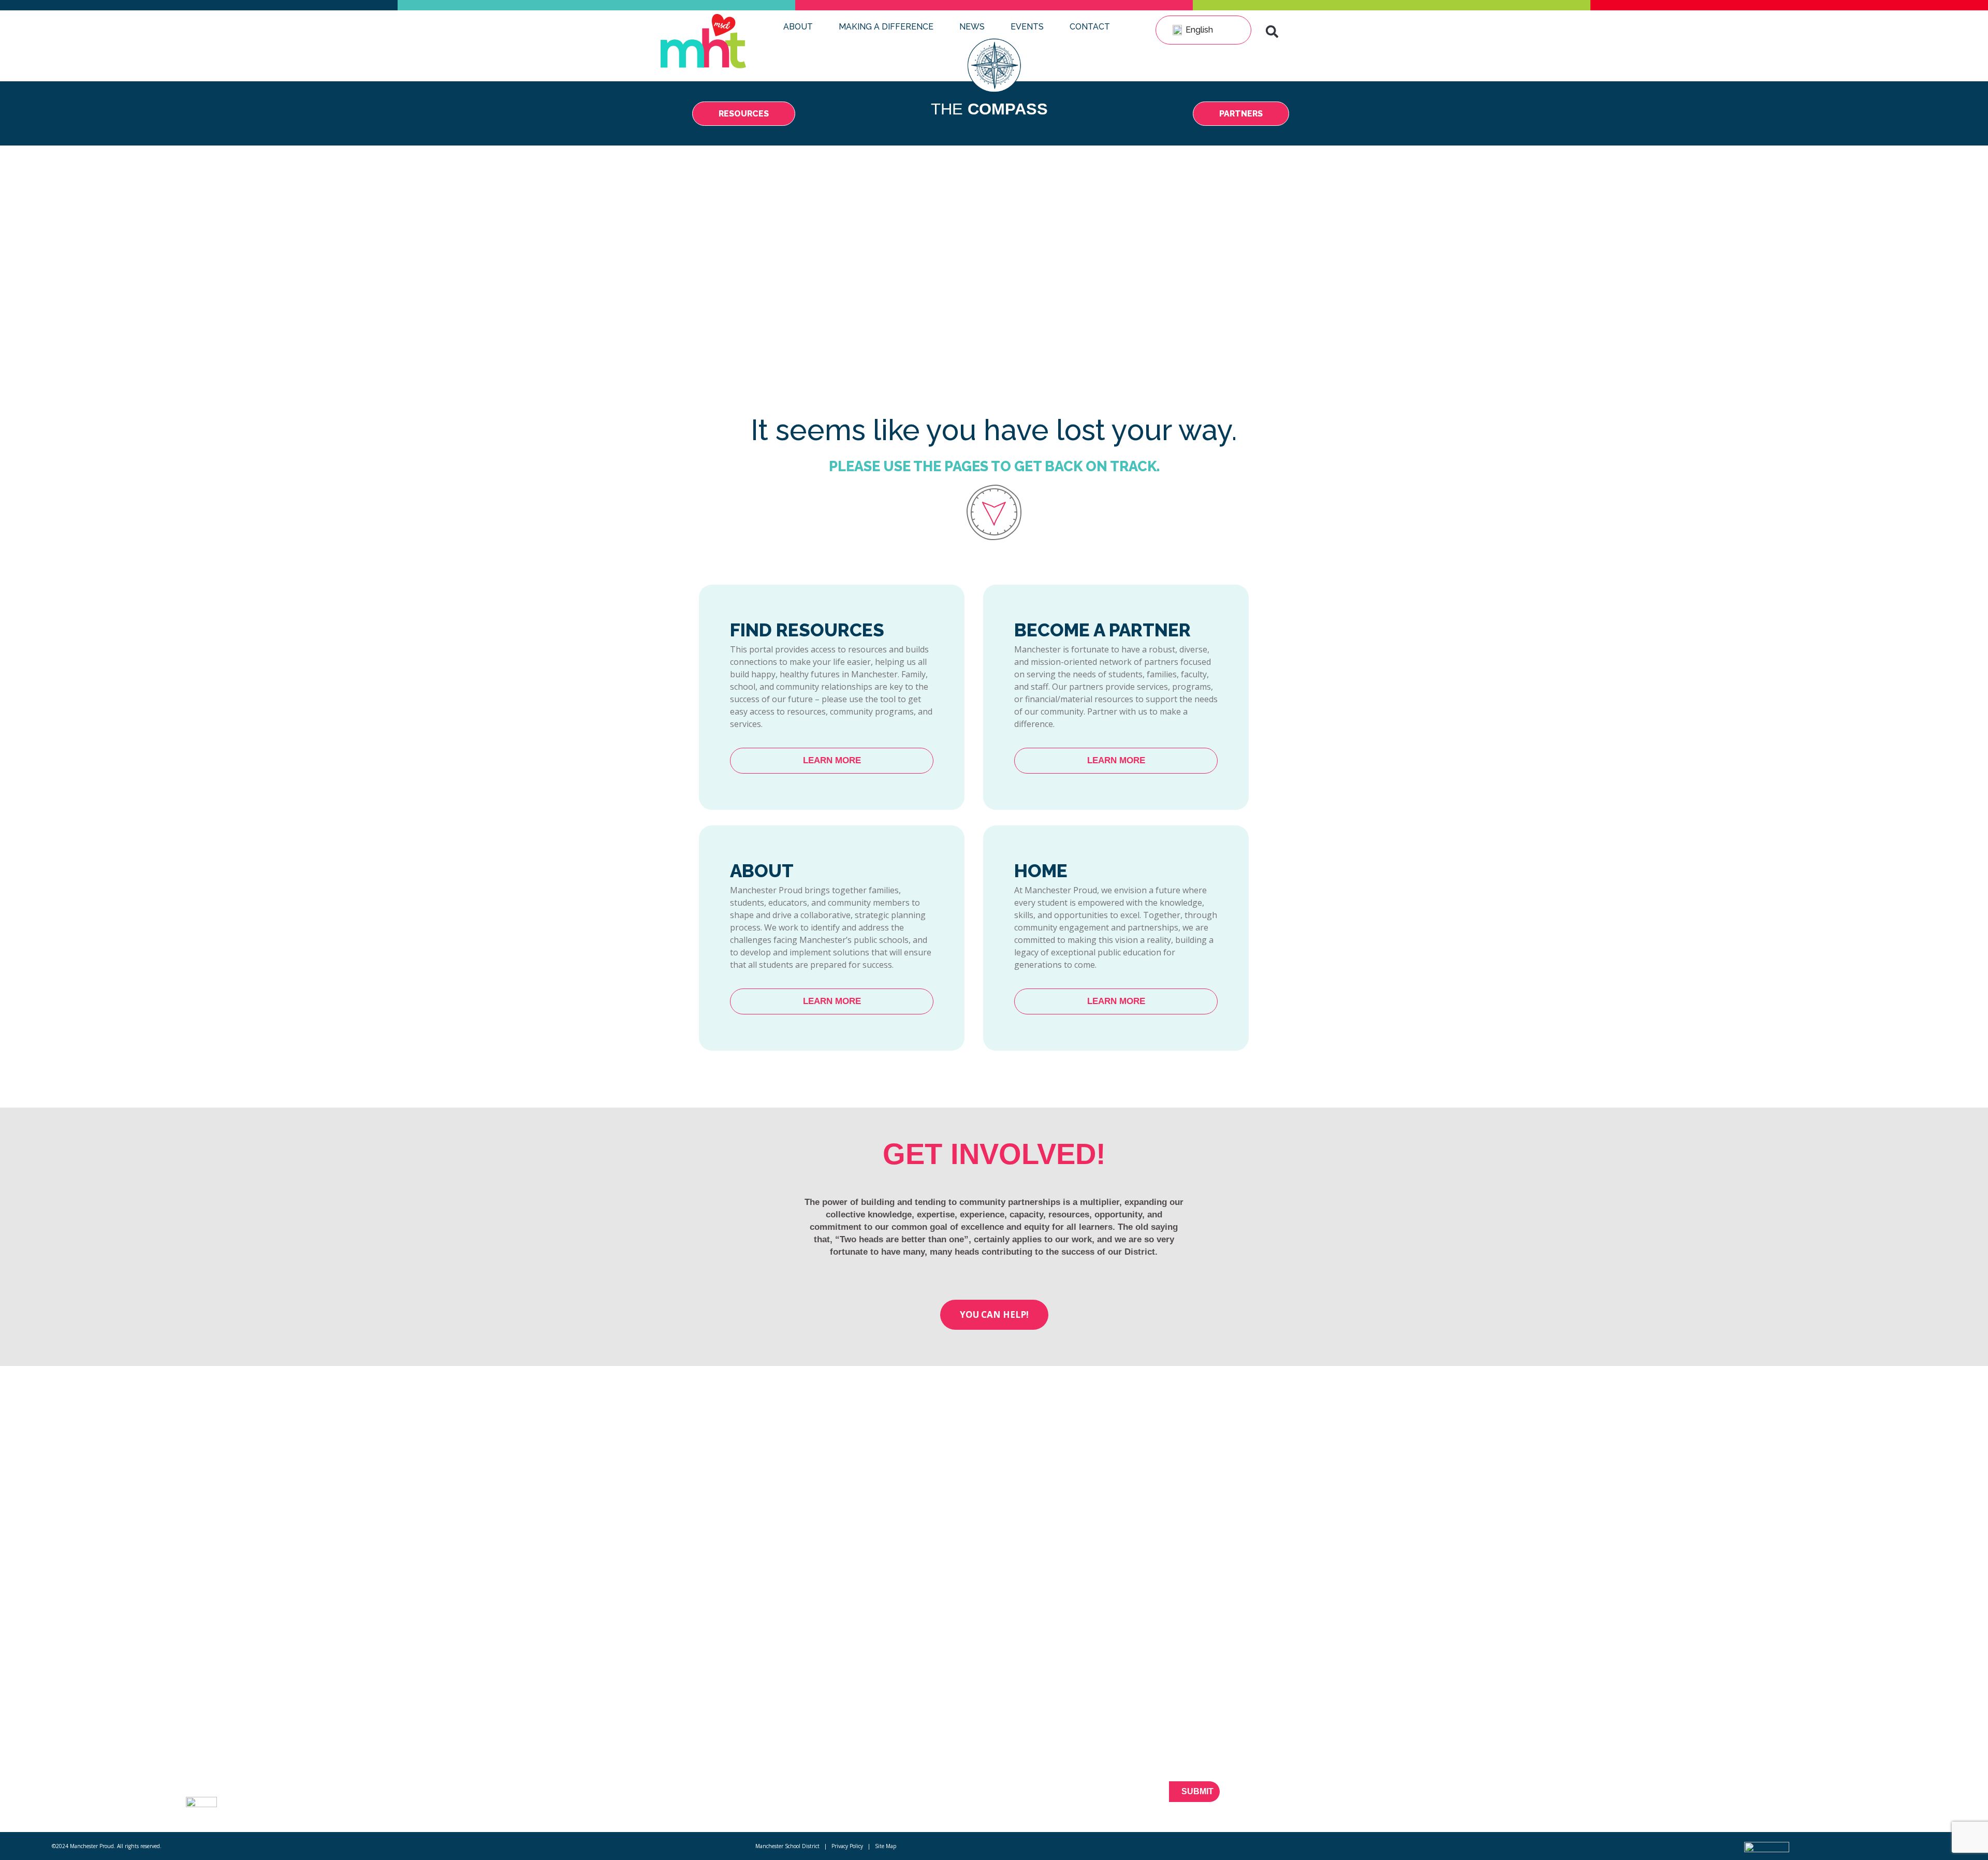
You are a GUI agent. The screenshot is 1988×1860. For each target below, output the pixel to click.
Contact (1090, 27)
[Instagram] (1746, 1798)
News (972, 27)
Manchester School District (787, 1846)
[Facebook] (1674, 1798)
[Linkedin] (1728, 1798)
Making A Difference (886, 27)
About (798, 27)
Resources (407, 1756)
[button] (1272, 32)
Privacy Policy (847, 1846)
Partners (403, 1775)
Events (1027, 27)
